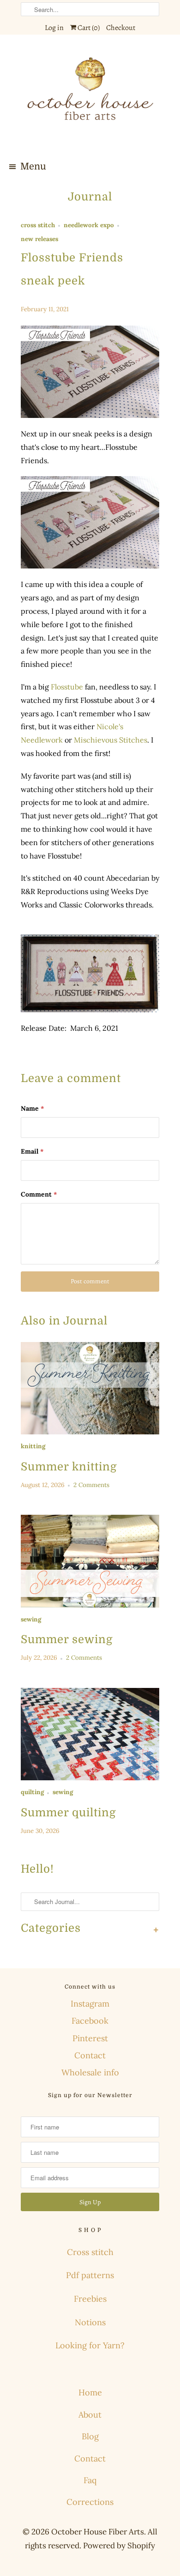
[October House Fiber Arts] (90, 97)
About (90, 2415)
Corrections (90, 2502)
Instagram (90, 2004)
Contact (90, 2055)
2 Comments (91, 1485)
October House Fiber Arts (98, 2532)
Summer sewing (67, 1639)
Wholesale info (90, 2072)
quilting (32, 1792)
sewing (31, 1619)
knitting (33, 1446)
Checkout (121, 28)
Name (32, 1108)
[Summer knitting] (90, 1388)
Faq (90, 2480)
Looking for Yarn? (90, 2345)
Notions (90, 2322)
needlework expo (89, 225)
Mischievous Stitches (111, 740)
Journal (90, 197)
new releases (39, 239)
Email (32, 1151)
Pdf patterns (90, 2275)
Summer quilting (68, 1813)
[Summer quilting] (90, 1734)
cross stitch (38, 225)
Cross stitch (90, 2252)
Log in (54, 28)
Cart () (88, 28)
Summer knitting (69, 1467)
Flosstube (67, 687)
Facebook (90, 2021)
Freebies (90, 2299)
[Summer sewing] (90, 1561)
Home (90, 2392)
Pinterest (90, 2038)
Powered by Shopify (119, 2546)
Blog (90, 2436)
